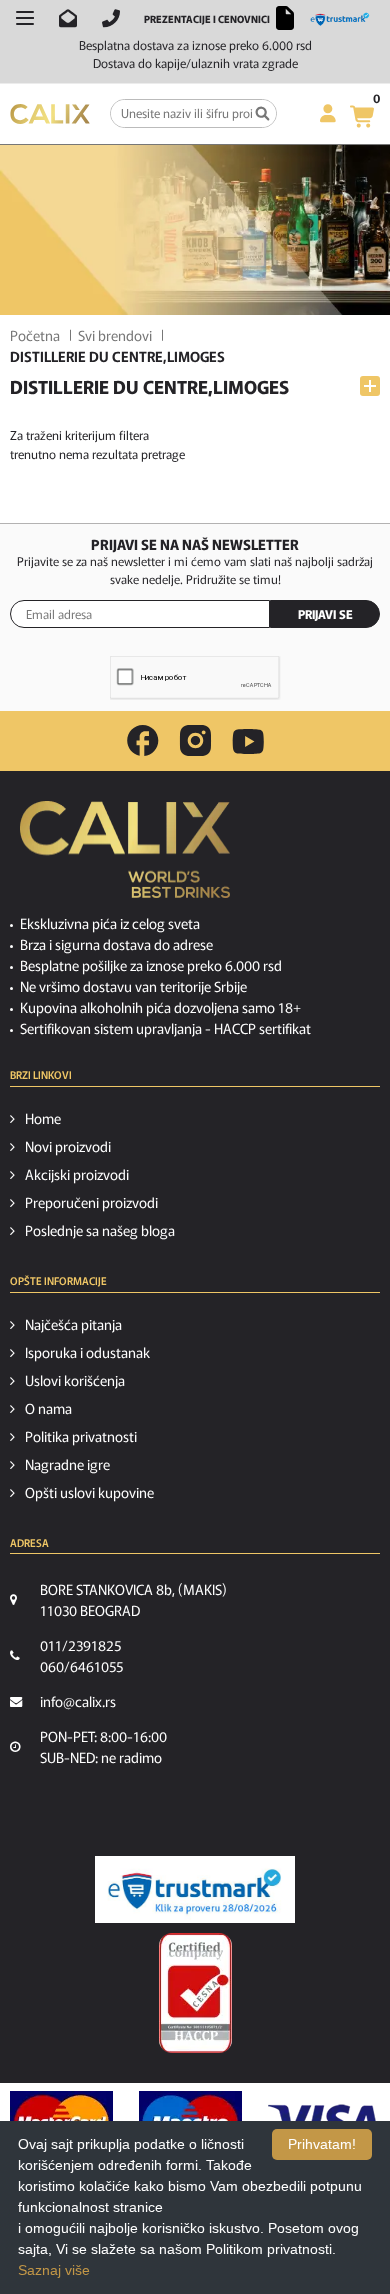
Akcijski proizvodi (77, 1174)
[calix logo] (125, 857)
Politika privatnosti (81, 1436)
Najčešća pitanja (73, 1324)
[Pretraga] (262, 113)
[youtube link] (248, 741)
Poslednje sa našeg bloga (100, 1230)
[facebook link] (143, 741)
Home (43, 1118)
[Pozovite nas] (111, 18)
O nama (48, 1408)
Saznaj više (54, 2270)
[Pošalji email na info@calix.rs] (68, 18)
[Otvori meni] (25, 18)
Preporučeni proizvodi (91, 1202)
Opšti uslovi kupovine (89, 1492)
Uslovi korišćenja (75, 1380)
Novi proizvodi (68, 1146)
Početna (35, 335)
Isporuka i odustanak (87, 1352)
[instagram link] (195, 741)
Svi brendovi (115, 335)
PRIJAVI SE (325, 613)
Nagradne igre (67, 1464)
